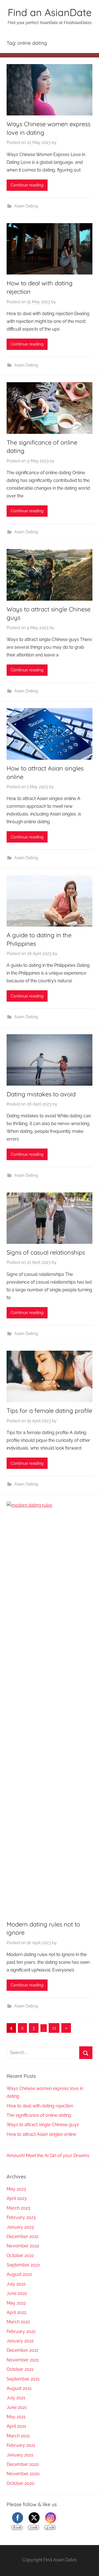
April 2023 (17, 2198)
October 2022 (20, 2256)
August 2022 (19, 2274)
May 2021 (16, 2417)
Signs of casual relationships (46, 1252)
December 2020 (23, 2464)
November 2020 (23, 2474)
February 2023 (21, 2217)
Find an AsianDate (50, 12)
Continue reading (27, 185)
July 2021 (16, 2398)
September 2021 (23, 2379)
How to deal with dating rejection (40, 2106)
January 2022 (20, 2341)
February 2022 (21, 2331)
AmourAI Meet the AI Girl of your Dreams (48, 2156)
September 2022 (23, 2265)
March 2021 (18, 2436)
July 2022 (16, 2284)
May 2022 (16, 2303)
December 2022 (23, 2236)
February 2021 (21, 2445)
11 (54, 2028)
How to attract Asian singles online (41, 2134)
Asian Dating (26, 206)
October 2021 (20, 2369)
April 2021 (16, 2426)
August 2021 (19, 2388)
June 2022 (17, 2293)
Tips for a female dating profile (49, 1411)
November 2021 (23, 2360)
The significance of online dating (39, 2115)
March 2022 (18, 2322)
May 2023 (16, 2189)
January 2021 (20, 2455)
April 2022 (16, 2312)
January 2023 (20, 2227)
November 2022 (23, 2246)
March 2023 (18, 2208)
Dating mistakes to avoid (41, 1094)
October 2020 (20, 2483)
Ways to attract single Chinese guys (43, 2125)
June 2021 (17, 2407)
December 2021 (22, 2350)
